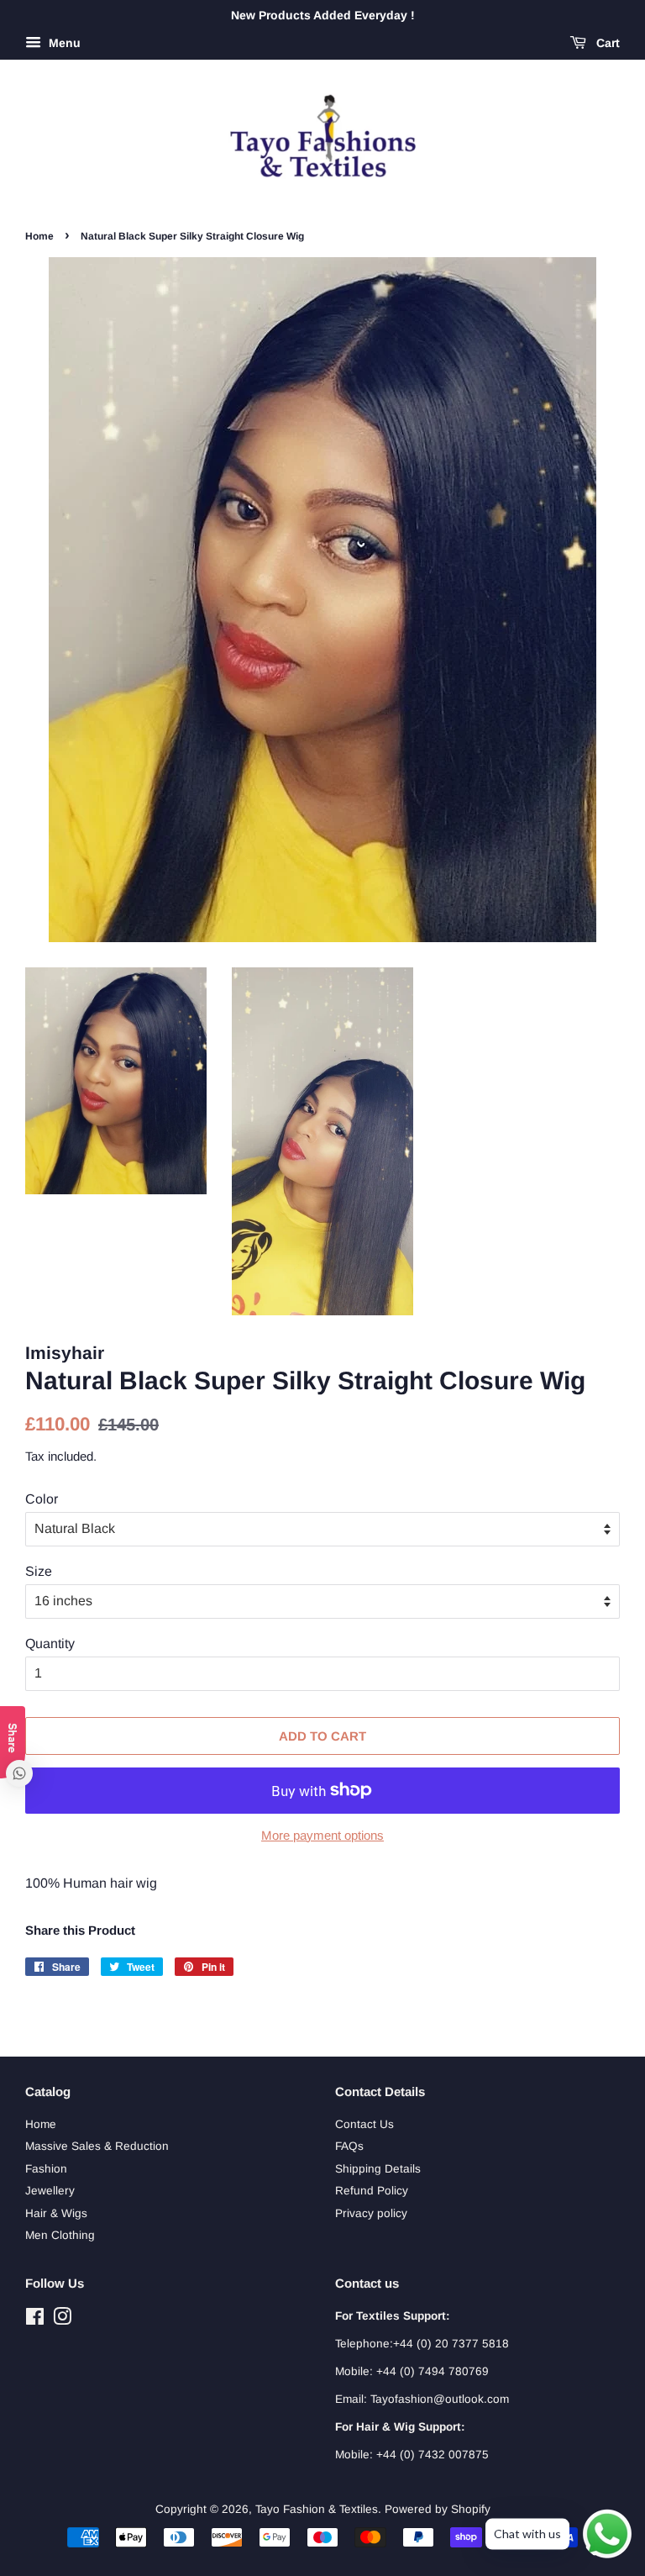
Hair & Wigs (56, 2213)
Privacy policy (371, 2213)
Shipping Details (378, 2169)
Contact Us (364, 2124)
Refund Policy (372, 2191)
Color (42, 1499)
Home (39, 236)
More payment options (322, 1835)
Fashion (46, 2169)
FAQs (349, 2146)
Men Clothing (60, 2235)
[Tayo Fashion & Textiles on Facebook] (35, 2320)
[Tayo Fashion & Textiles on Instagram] (62, 2320)
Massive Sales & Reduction (97, 2146)
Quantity (50, 1644)
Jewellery (50, 2191)
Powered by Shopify (438, 2509)
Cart (606, 43)
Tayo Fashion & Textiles (317, 2509)
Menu (63, 43)
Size (39, 1571)
